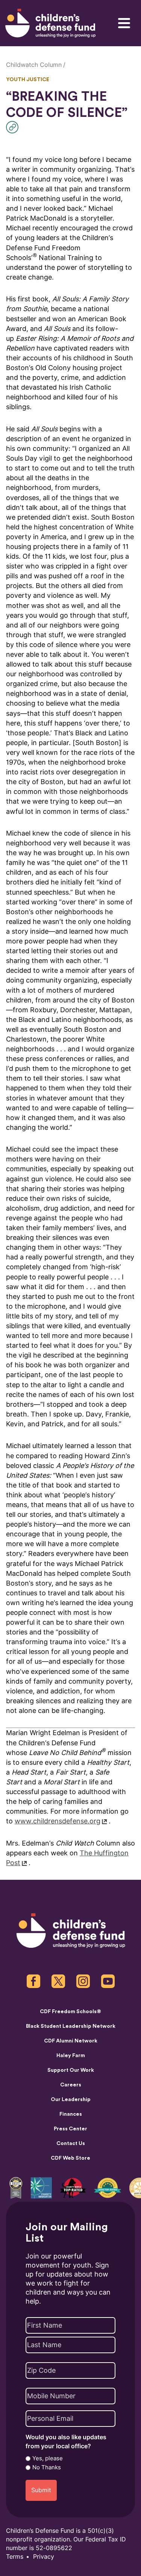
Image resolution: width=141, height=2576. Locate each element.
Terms (15, 2557)
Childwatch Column (34, 65)
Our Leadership (71, 2100)
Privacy (44, 2557)
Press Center (70, 2129)
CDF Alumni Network (71, 2041)
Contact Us (71, 2144)
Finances (71, 2114)
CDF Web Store (70, 2158)
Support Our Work (71, 2070)
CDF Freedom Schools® (70, 2012)
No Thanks (47, 2467)
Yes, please (48, 2458)
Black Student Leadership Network (71, 2026)
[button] (14, 127)
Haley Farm (71, 2056)
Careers (71, 2085)
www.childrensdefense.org (58, 1821)
